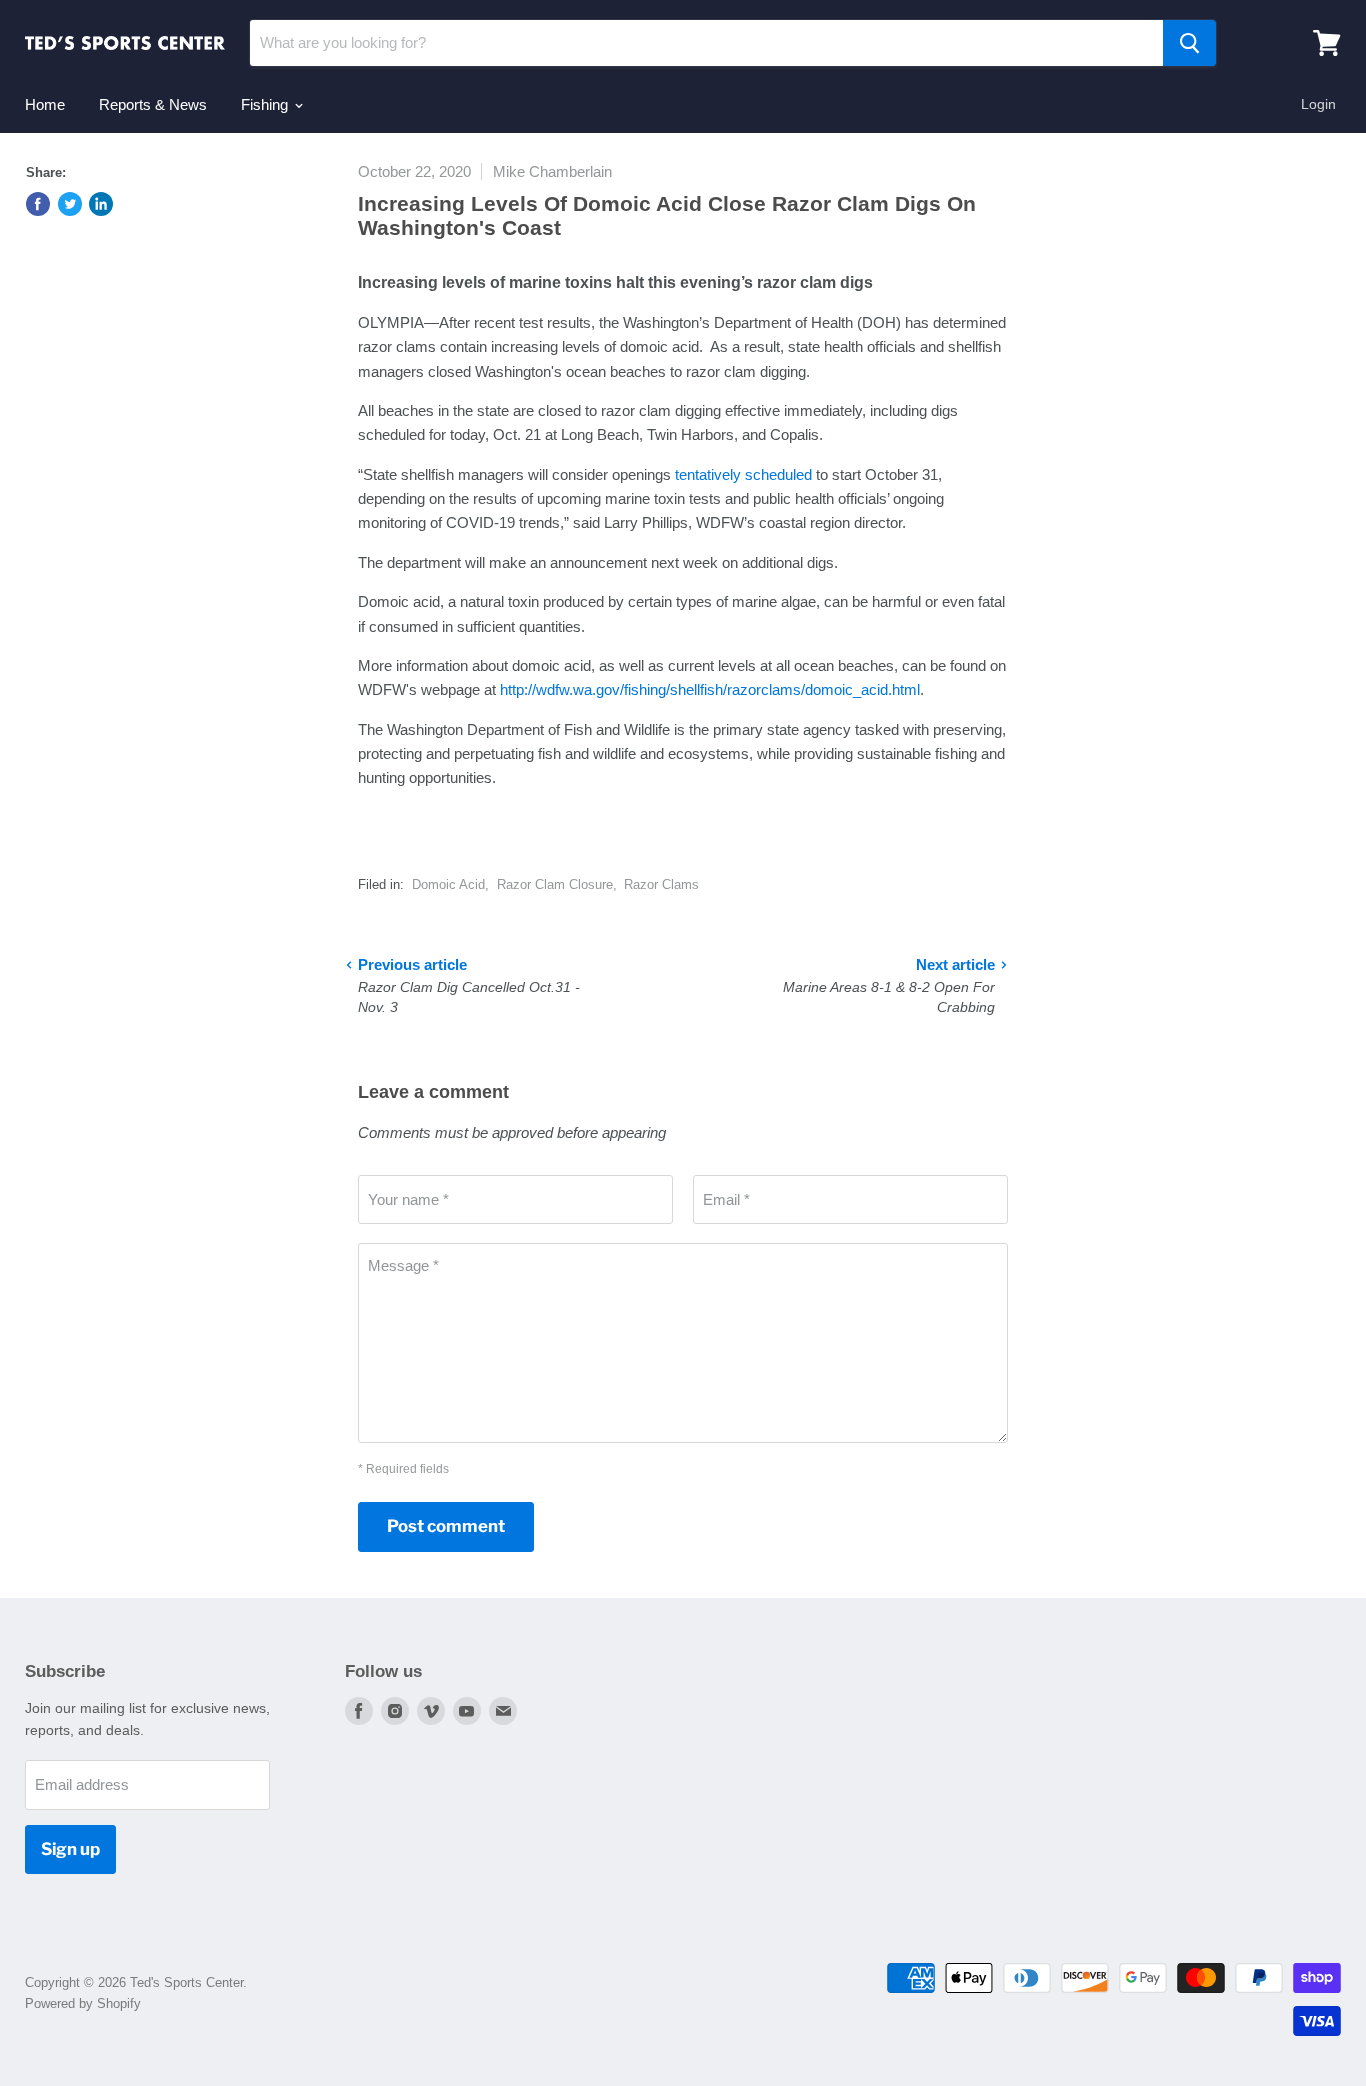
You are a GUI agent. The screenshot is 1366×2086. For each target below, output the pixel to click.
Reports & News (153, 104)
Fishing (266, 104)
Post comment (446, 1526)
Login (1318, 104)
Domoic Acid (448, 884)
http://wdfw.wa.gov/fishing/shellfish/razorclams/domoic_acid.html (710, 689)
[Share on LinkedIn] (101, 204)
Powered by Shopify (83, 2003)
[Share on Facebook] (38, 204)
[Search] (1189, 43)
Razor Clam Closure (555, 884)
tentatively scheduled (743, 474)
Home (45, 104)
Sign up (70, 1849)
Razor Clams (661, 884)
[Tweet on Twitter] (70, 204)
